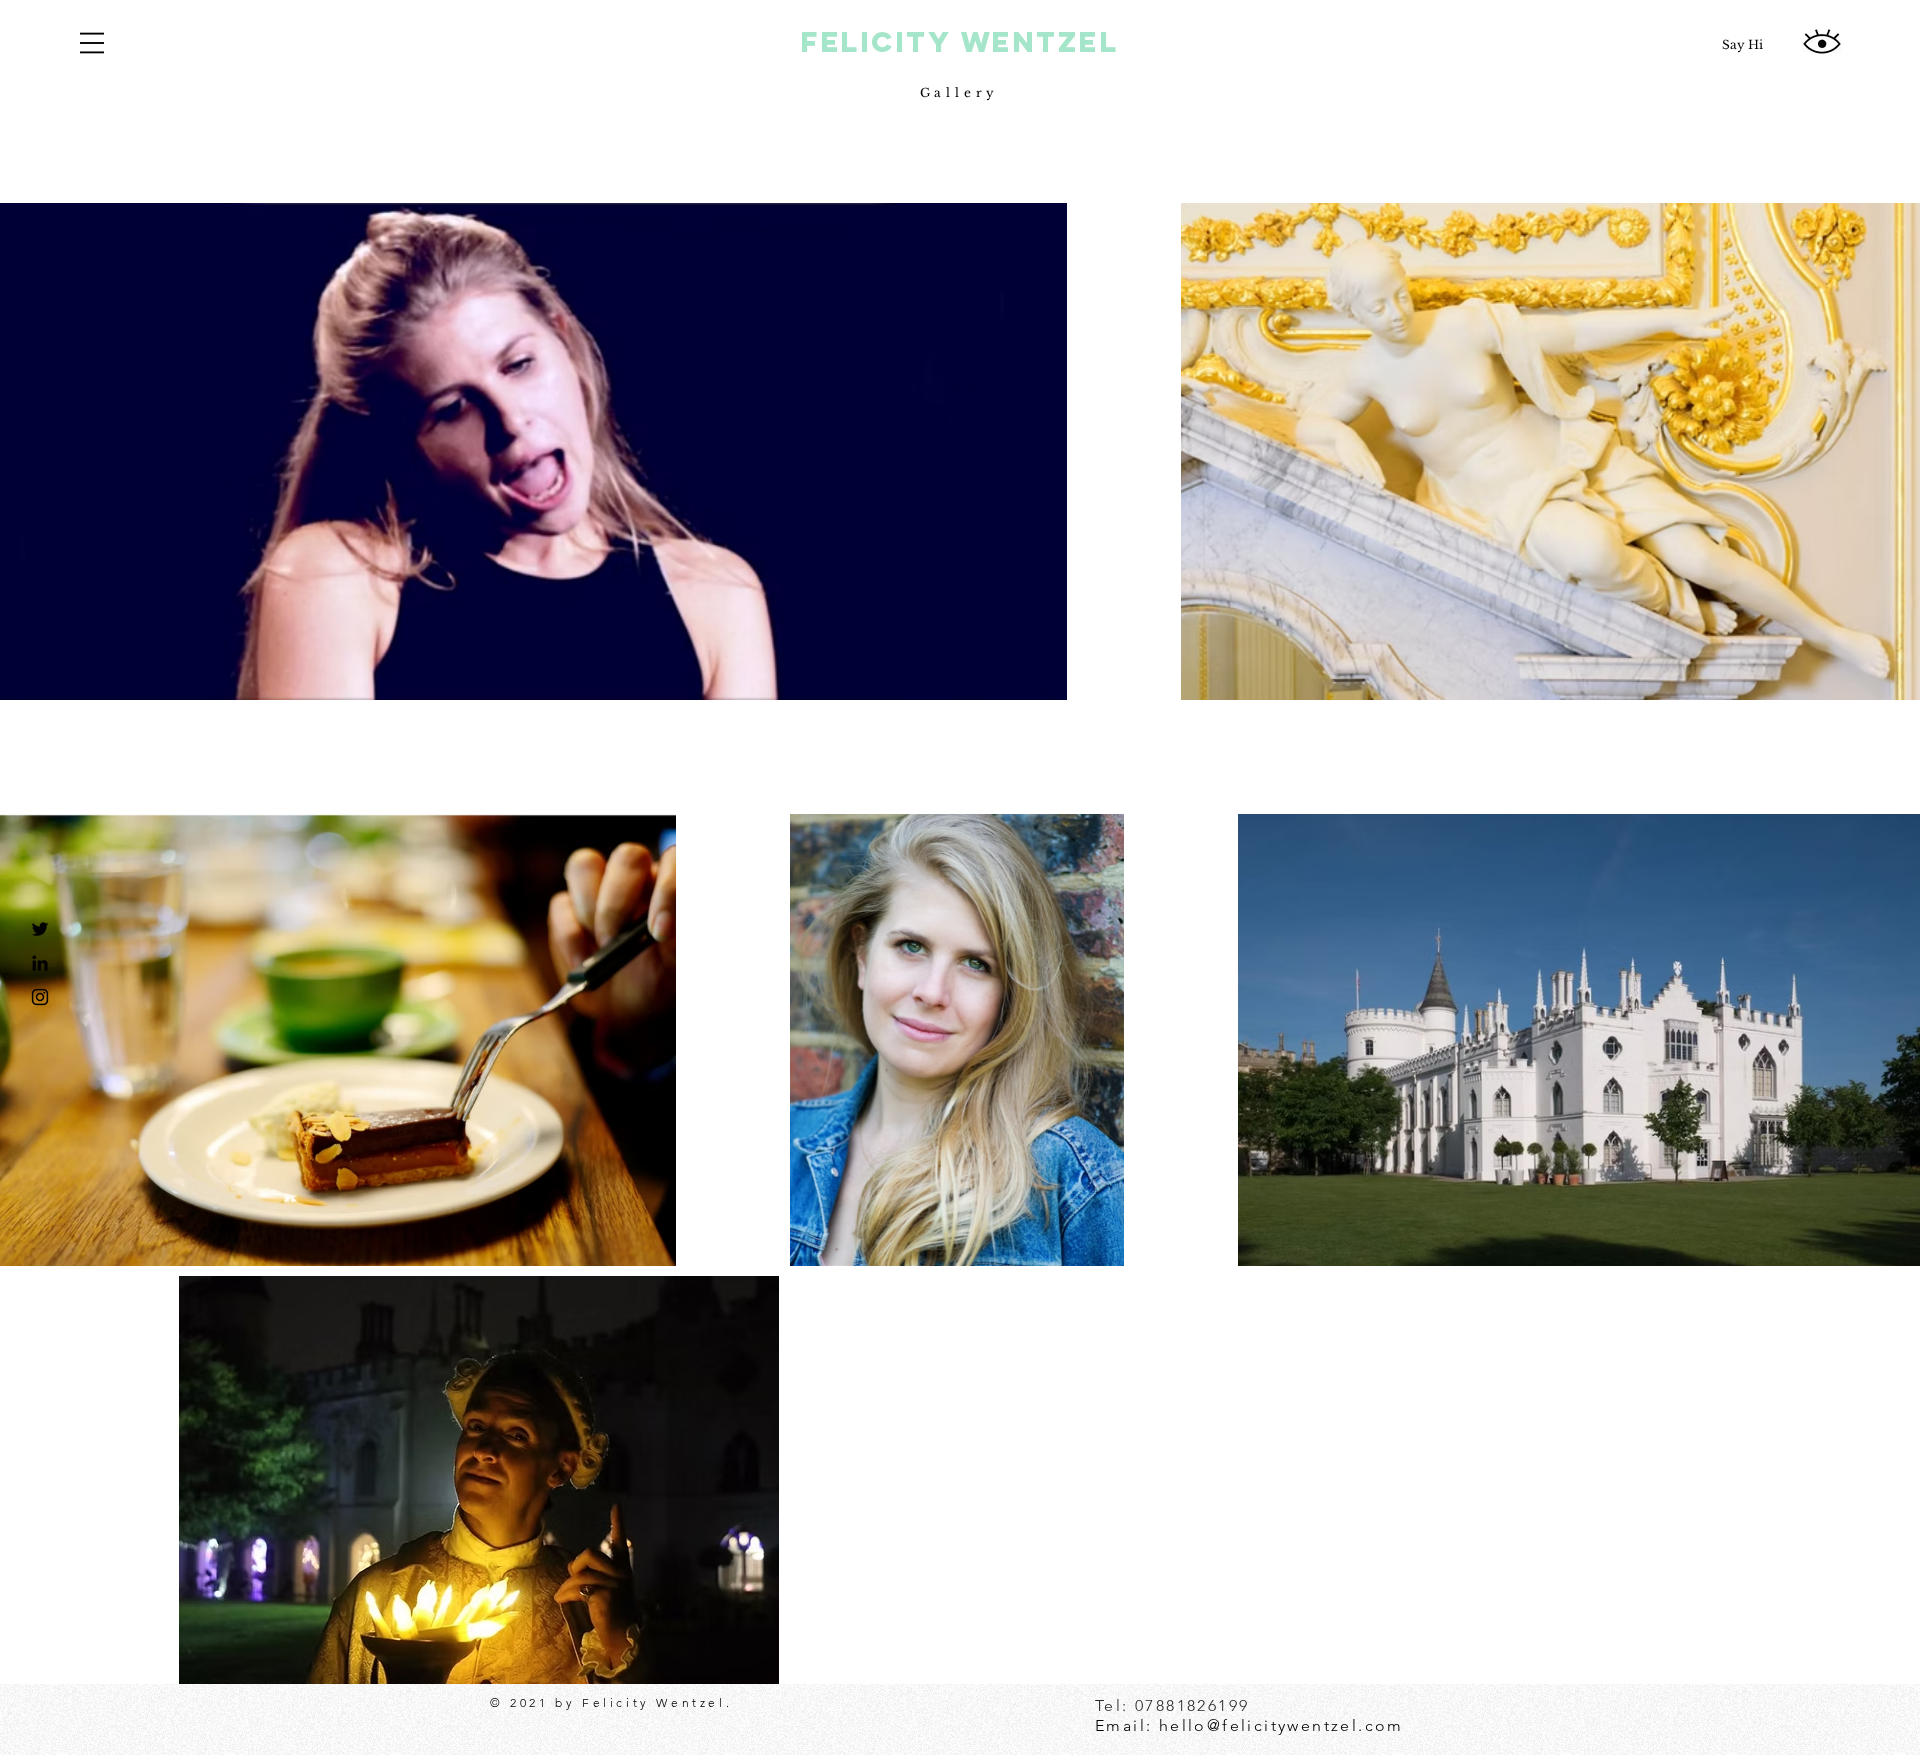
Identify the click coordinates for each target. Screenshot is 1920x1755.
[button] (92, 43)
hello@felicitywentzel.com (1281, 1725)
